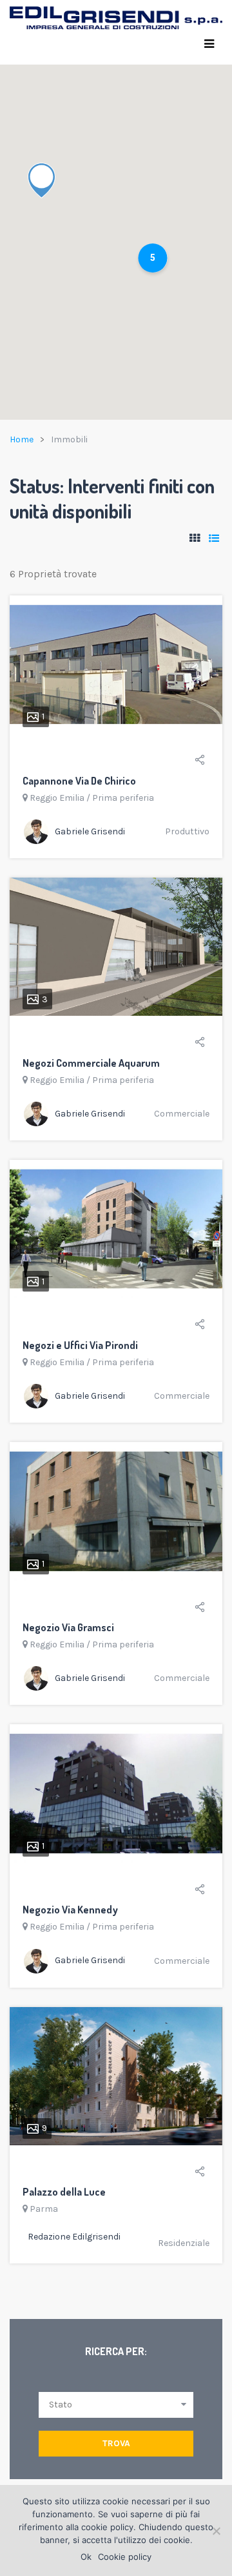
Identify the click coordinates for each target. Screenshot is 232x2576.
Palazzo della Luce (64, 2192)
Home (22, 439)
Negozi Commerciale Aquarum (91, 1063)
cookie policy (107, 2527)
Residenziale (184, 2243)
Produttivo (187, 831)
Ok (86, 2557)
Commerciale (182, 1114)
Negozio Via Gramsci (68, 1627)
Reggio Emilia (57, 798)
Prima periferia (123, 798)
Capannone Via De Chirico (79, 781)
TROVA (116, 2443)
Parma (44, 2209)
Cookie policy (125, 2557)
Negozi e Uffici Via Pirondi (80, 1345)
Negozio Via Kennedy (70, 1910)
